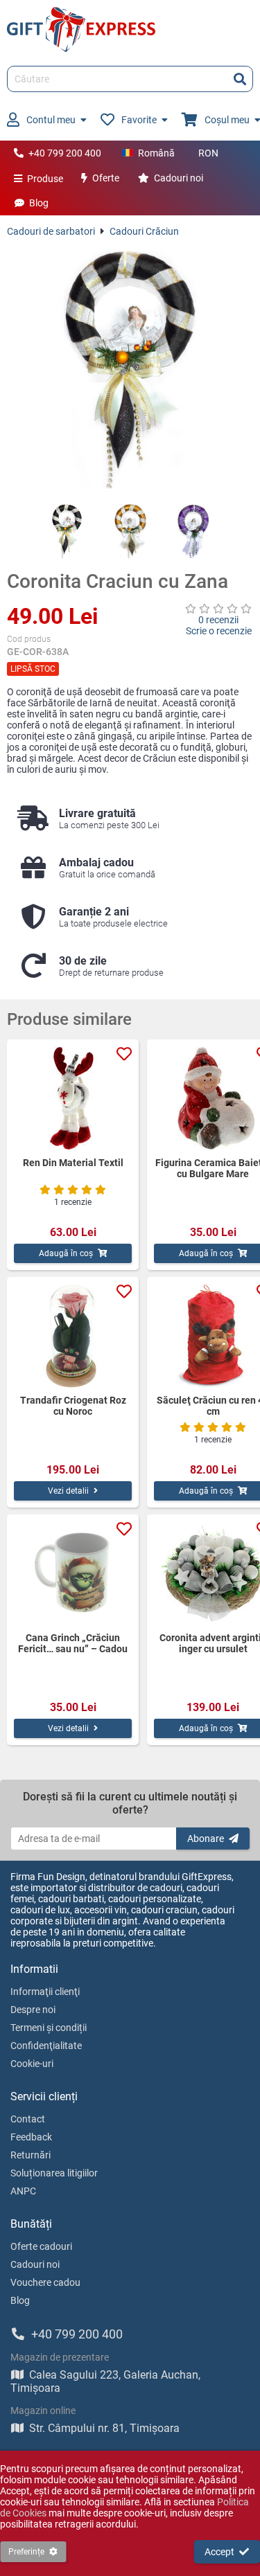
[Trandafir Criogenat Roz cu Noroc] (73, 1336)
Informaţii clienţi (45, 1992)
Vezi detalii (68, 1491)
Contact (28, 2119)
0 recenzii (218, 620)
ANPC (23, 2191)
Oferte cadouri (41, 2246)
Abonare (206, 1839)
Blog (39, 203)
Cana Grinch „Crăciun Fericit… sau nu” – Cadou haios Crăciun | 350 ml (73, 1643)
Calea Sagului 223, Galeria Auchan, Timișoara (105, 2381)
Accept (219, 2552)
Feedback (31, 2137)
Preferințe (26, 2552)
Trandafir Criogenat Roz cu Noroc (73, 1406)
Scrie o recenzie (219, 631)
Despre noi (33, 2010)
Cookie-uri (32, 2064)
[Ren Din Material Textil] (73, 1098)
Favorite (139, 120)
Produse (45, 179)
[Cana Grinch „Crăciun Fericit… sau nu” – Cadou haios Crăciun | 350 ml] (73, 1573)
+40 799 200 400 (65, 153)
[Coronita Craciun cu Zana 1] (67, 531)
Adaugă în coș (66, 1253)
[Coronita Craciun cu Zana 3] (193, 531)
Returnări (31, 2155)
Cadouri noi (179, 178)
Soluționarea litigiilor (54, 2173)
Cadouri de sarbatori (51, 231)
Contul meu (51, 120)
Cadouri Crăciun (144, 231)
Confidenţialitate (46, 2046)
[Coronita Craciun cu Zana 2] (130, 531)
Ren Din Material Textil (73, 1163)
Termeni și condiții (49, 2028)
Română (156, 153)
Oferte (106, 178)
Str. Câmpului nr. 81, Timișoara (104, 2428)
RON (208, 153)
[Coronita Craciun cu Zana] (130, 370)
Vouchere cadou (45, 2282)
